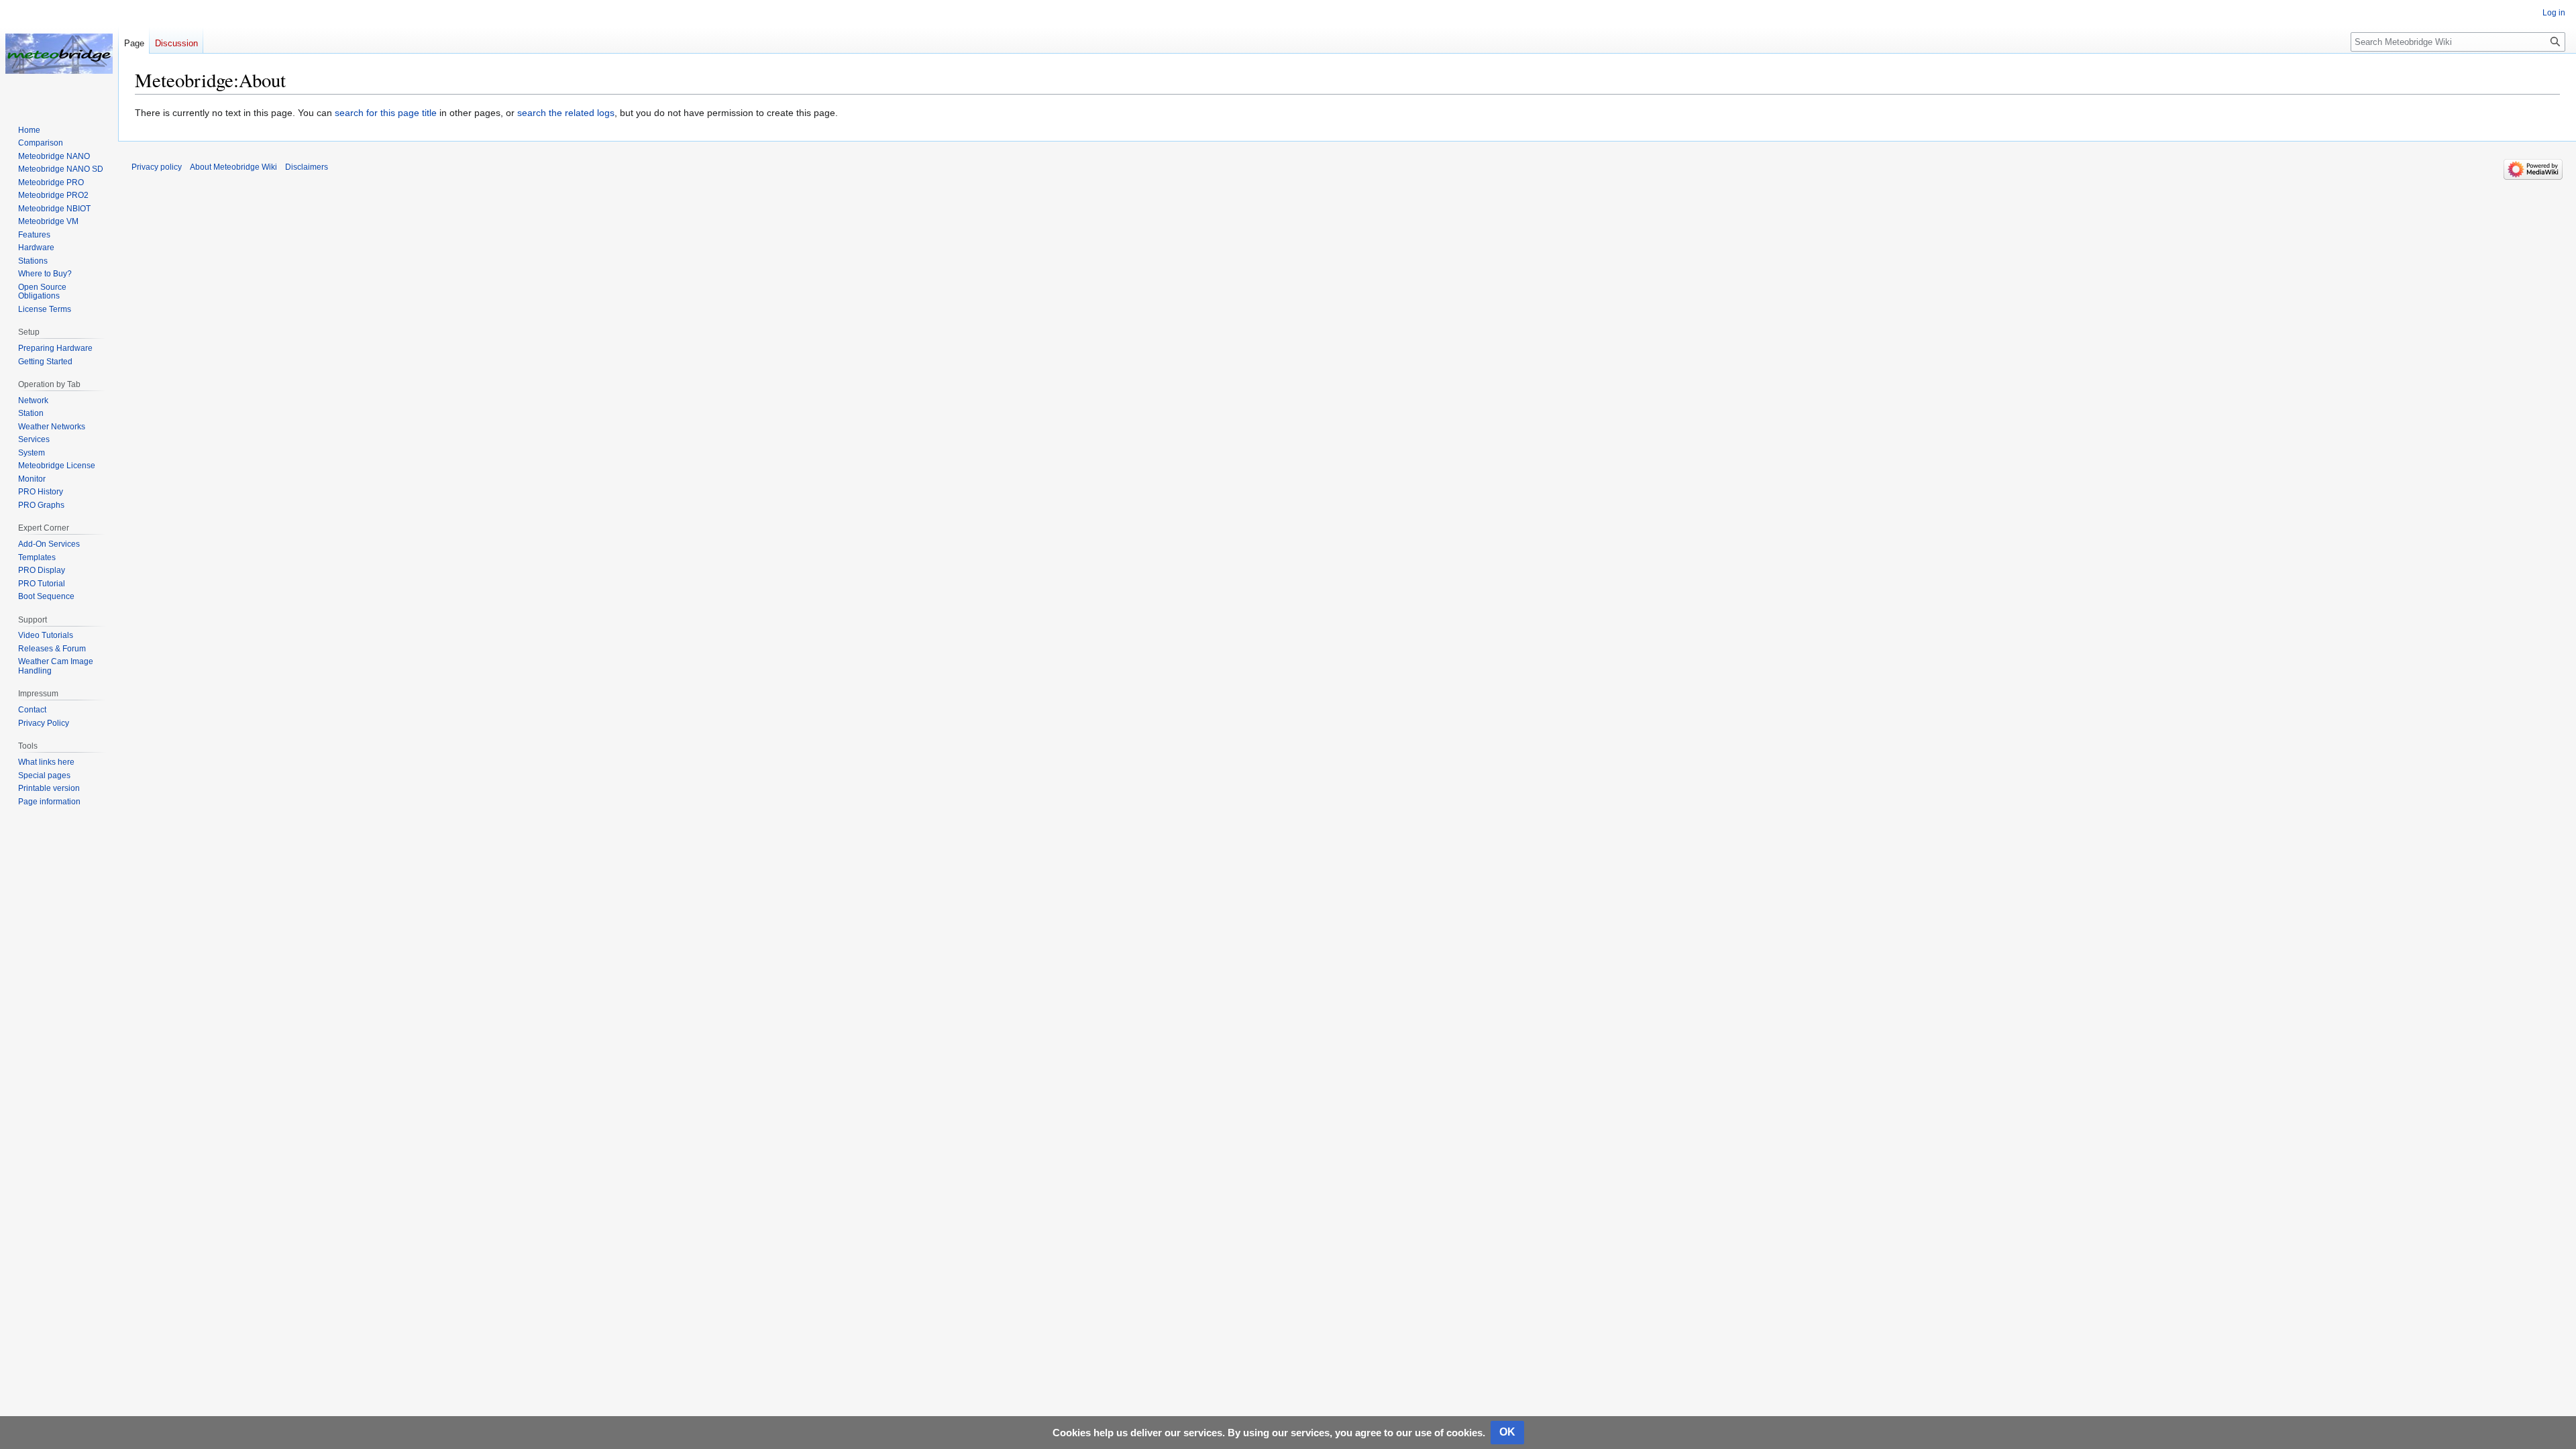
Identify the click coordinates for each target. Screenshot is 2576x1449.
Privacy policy (157, 167)
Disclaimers (307, 167)
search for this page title (386, 113)
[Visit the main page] (59, 54)
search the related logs (566, 113)
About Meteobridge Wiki (233, 167)
